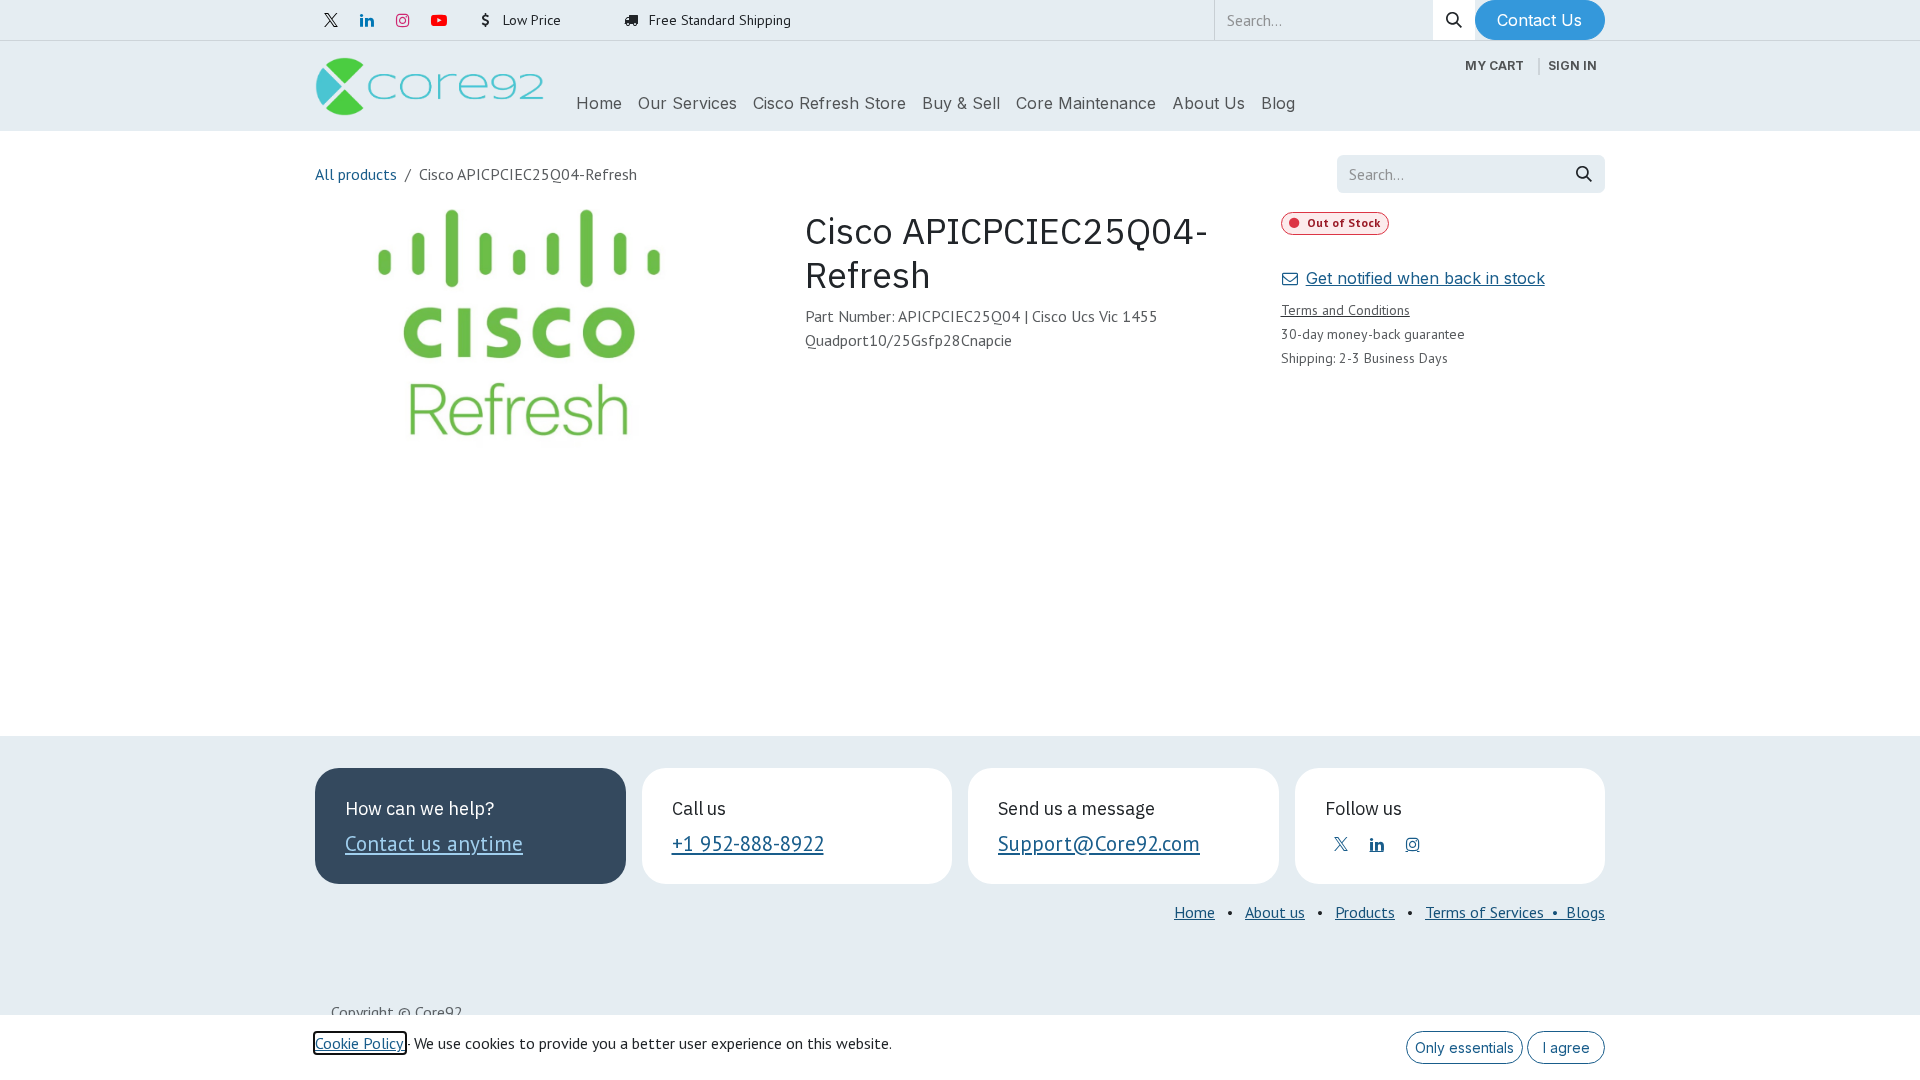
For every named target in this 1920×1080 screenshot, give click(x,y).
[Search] (1454, 20)
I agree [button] (1566, 1047)
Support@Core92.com (1099, 843)
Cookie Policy (360, 1043)
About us (1275, 912)
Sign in (1572, 65)
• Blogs (1574, 912)
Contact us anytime (434, 843)
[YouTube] (439, 20)
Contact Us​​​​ (1539, 20)
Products (1365, 912)
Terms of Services (1484, 912)
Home (1194, 912)
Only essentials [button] (1464, 1047)
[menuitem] (599, 103)
